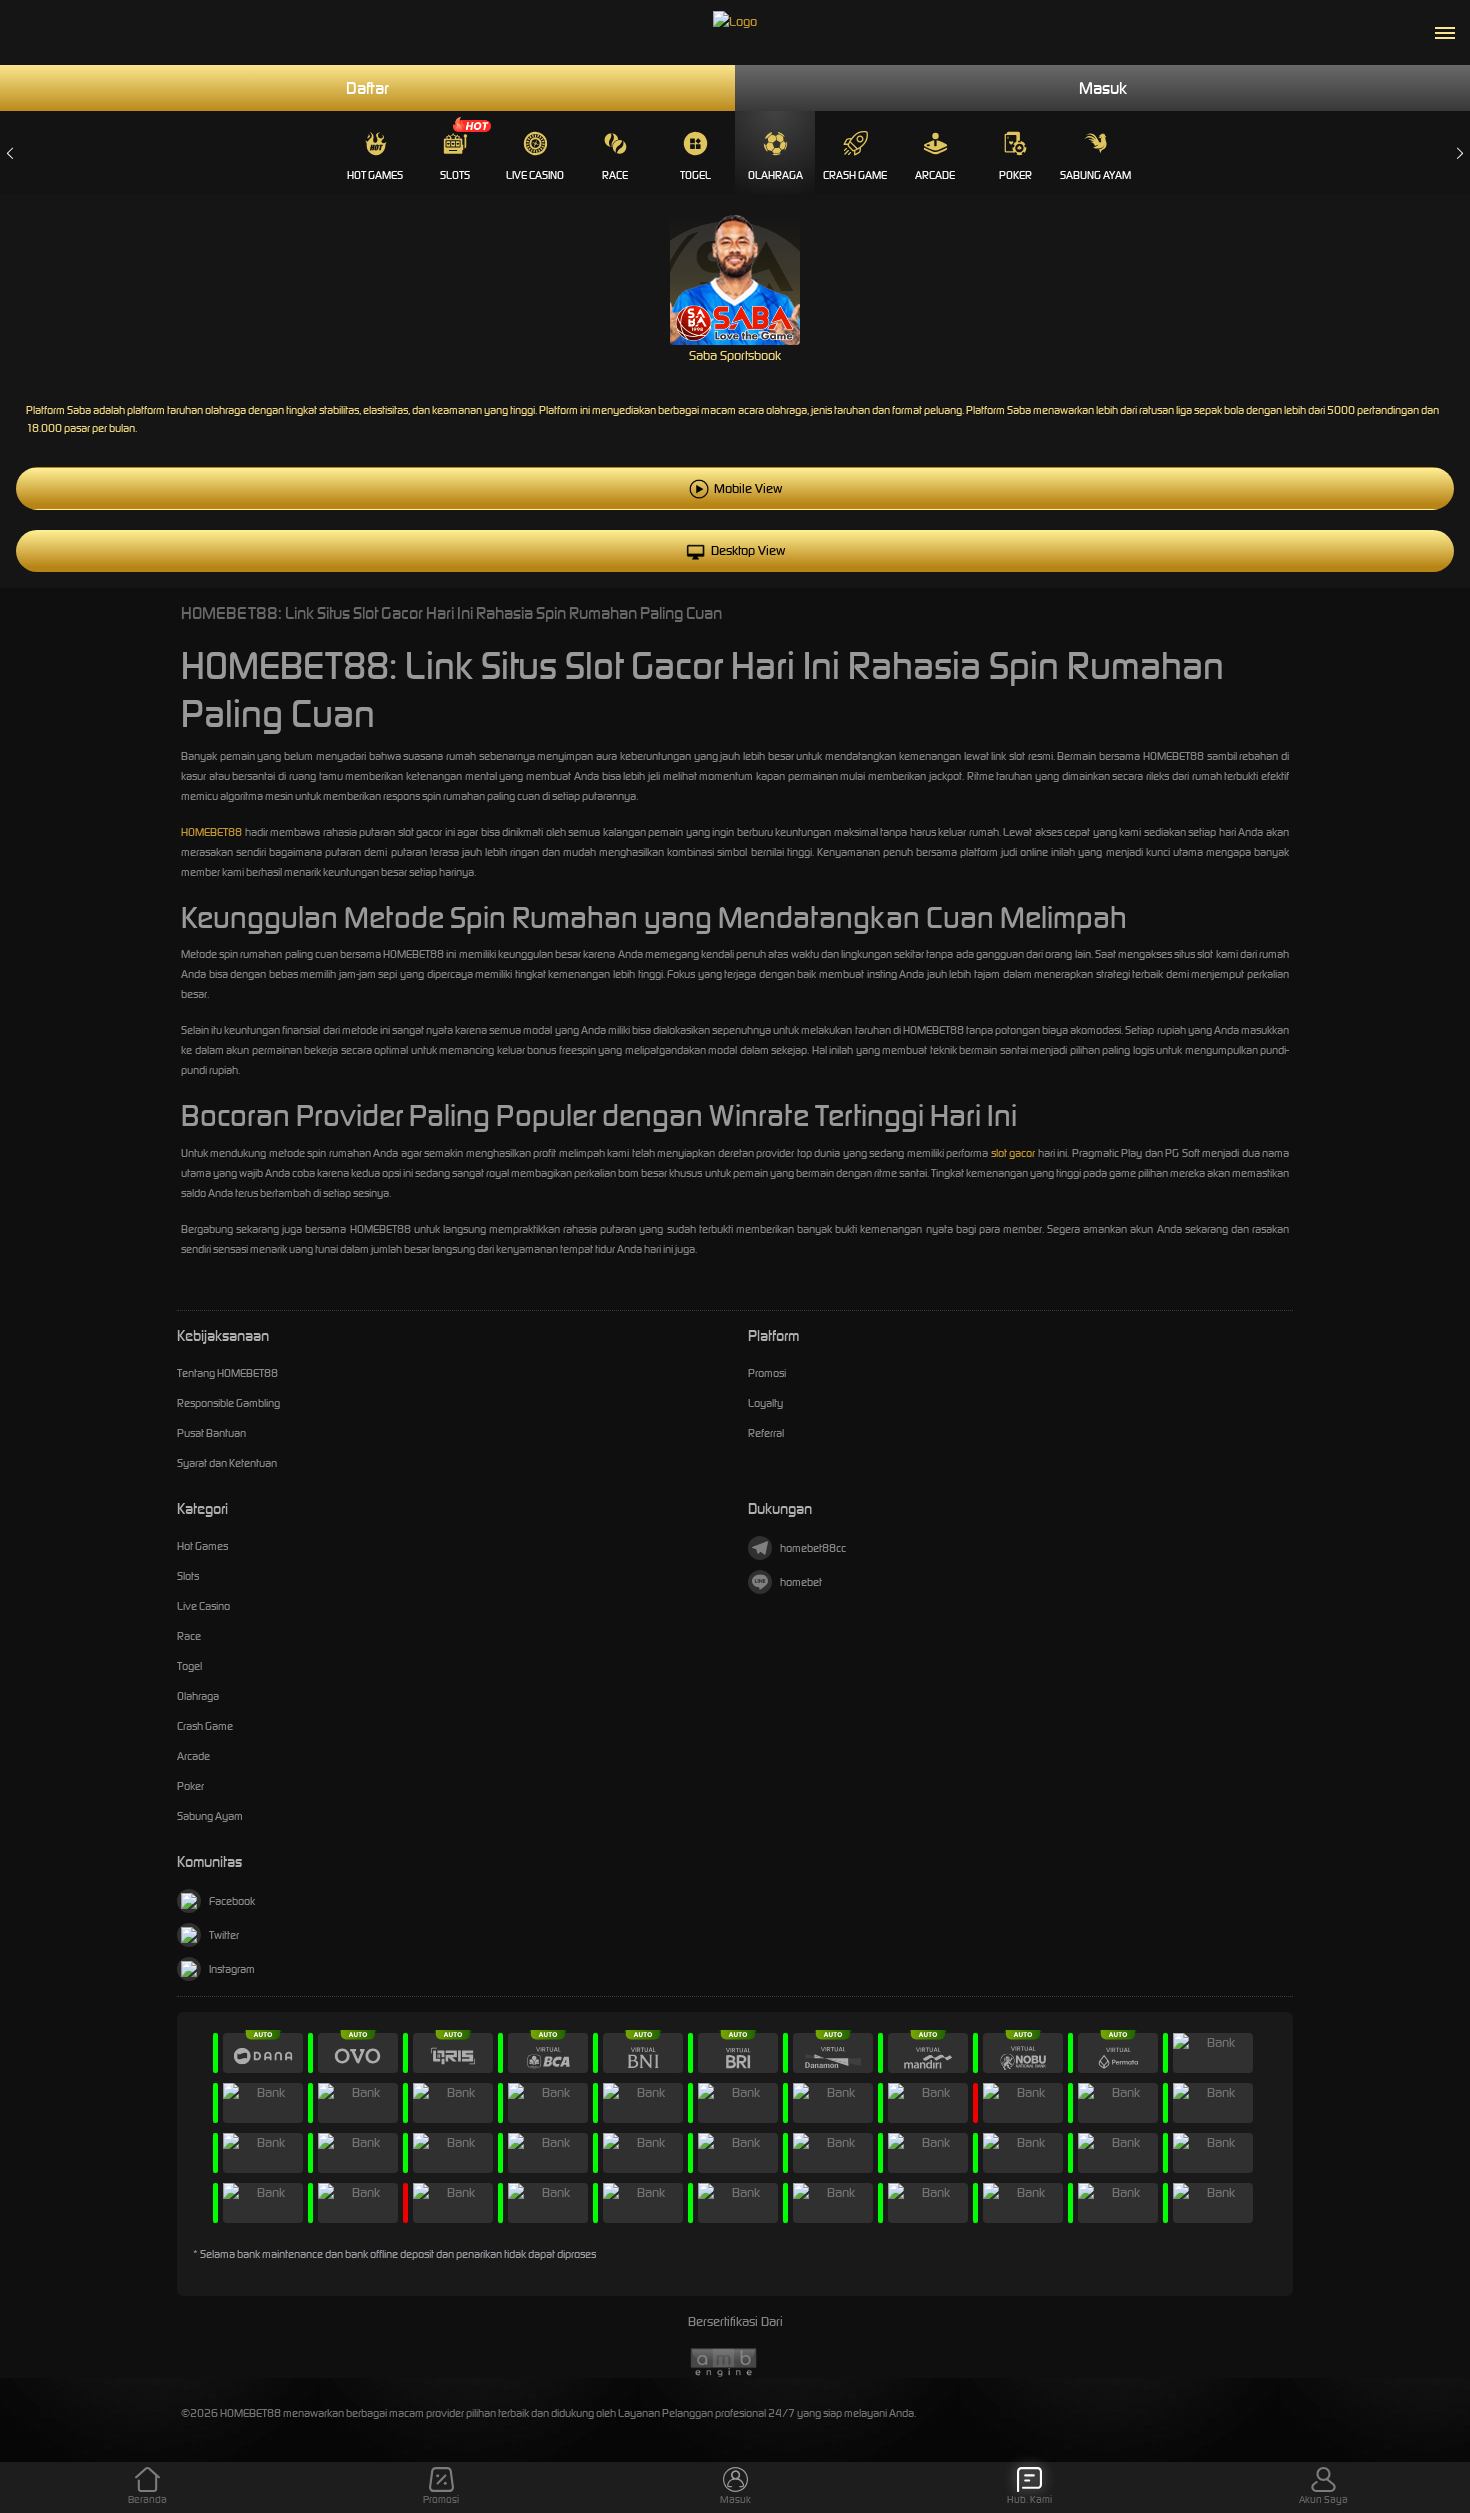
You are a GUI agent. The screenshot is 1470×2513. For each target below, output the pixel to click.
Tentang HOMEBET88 (227, 1373)
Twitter (224, 1935)
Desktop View (748, 550)
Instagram (232, 1969)
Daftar (367, 88)
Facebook (232, 1901)
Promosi (767, 1373)
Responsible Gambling (228, 1403)
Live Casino (535, 175)
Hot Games (375, 175)
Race (615, 175)
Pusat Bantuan (211, 1433)
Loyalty (765, 1403)
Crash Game (855, 175)
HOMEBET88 (211, 832)
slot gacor (1013, 1153)
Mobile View (748, 488)
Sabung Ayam (1095, 175)
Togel (695, 175)
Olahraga (775, 175)
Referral (766, 1433)
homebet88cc (813, 1548)
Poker (1015, 175)
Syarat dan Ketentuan (227, 1463)
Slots (455, 175)
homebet (801, 1582)
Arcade (935, 175)
